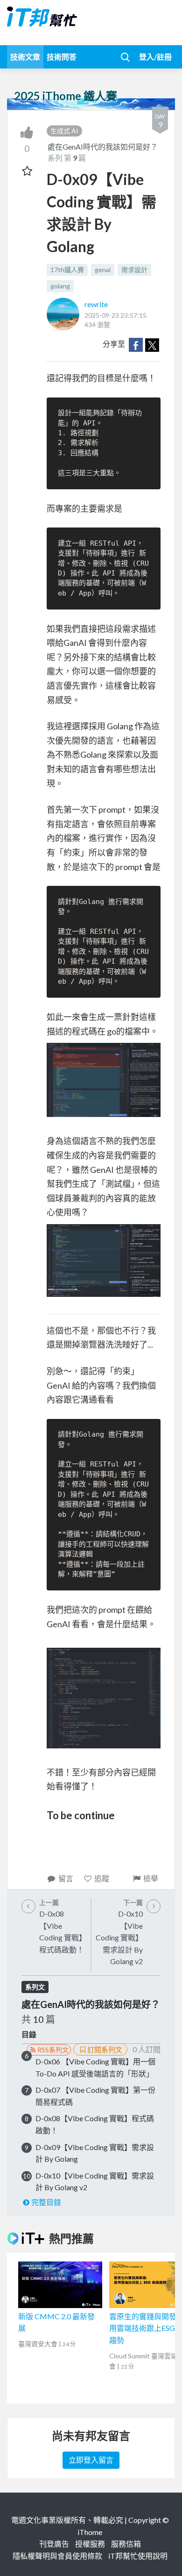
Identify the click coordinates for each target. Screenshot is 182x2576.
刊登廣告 (54, 2544)
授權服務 (90, 2544)
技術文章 (25, 57)
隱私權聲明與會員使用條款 (57, 2556)
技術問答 (62, 57)
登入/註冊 (155, 57)
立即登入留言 (91, 2460)
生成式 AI (64, 131)
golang (60, 286)
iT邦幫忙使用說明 (138, 2556)
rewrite (96, 304)
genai (103, 270)
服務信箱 (126, 2544)
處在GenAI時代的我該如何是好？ (103, 147)
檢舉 (151, 1878)
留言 (66, 1878)
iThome (90, 2532)
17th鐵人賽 (67, 270)
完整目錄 (46, 2202)
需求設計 (134, 270)
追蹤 (102, 1878)
